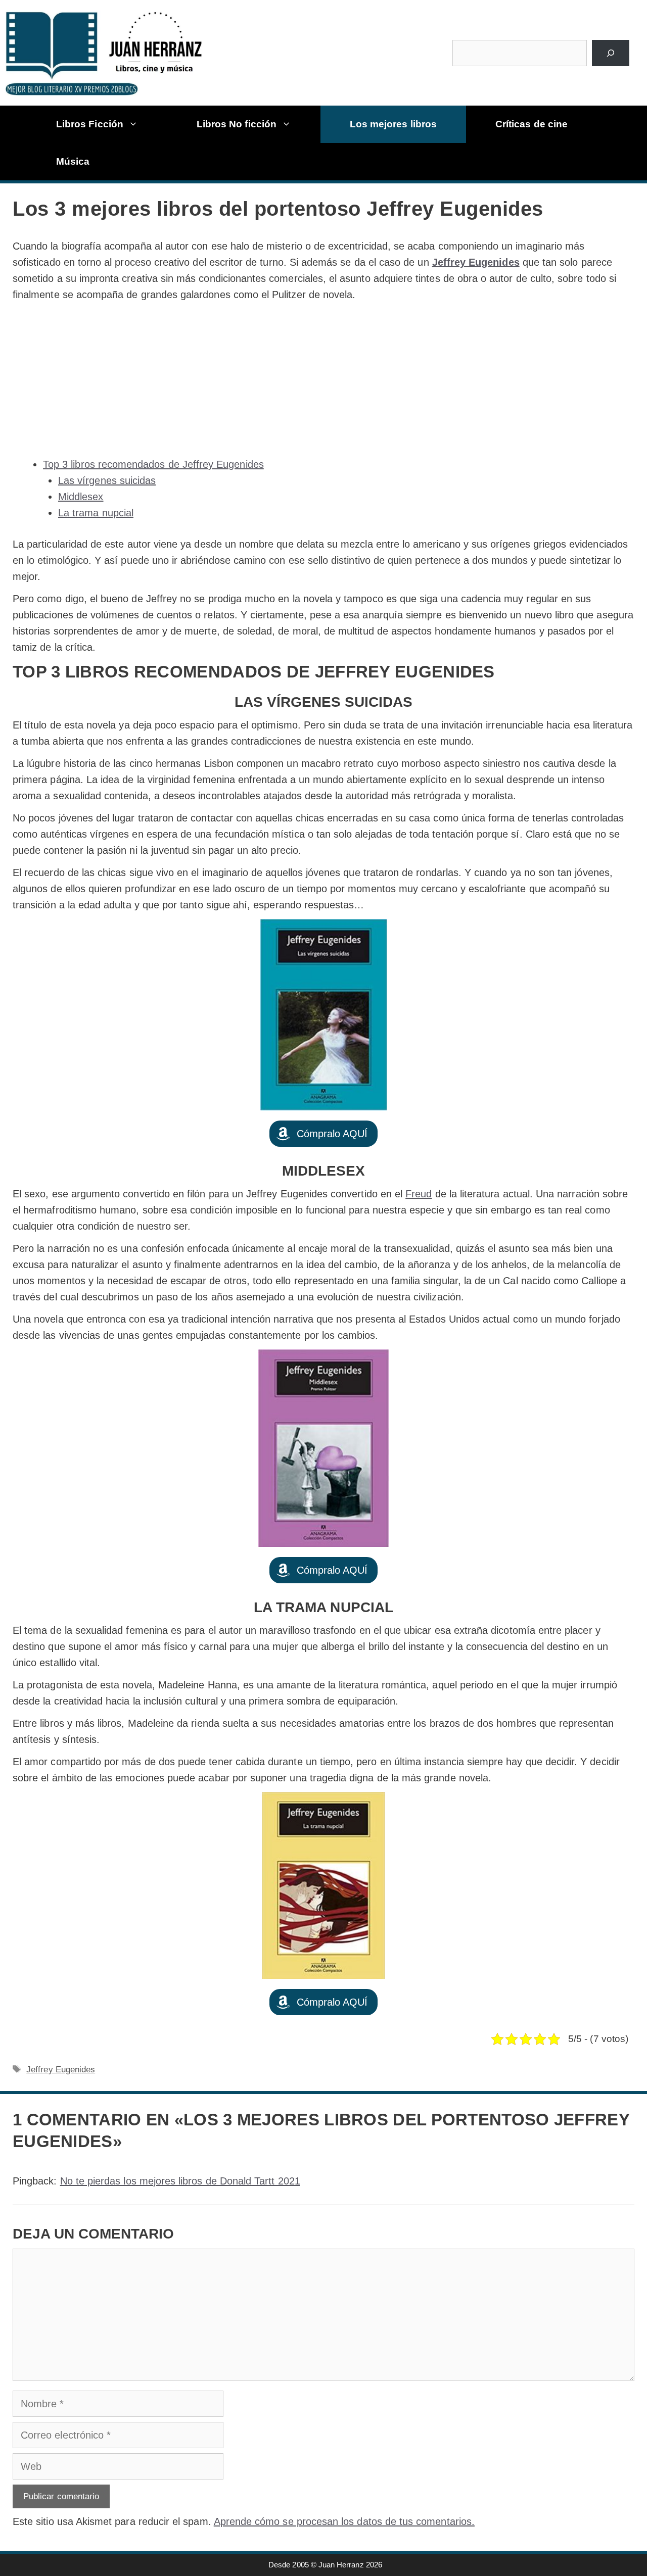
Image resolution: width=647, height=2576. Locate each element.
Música (73, 161)
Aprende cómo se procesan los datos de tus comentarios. (344, 2521)
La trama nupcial (96, 513)
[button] (324, 1134)
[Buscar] (610, 53)
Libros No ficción (237, 124)
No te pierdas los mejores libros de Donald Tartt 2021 (180, 2181)
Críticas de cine (532, 124)
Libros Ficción (90, 124)
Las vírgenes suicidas (107, 480)
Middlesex (81, 497)
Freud (419, 1194)
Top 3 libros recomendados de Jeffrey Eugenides (153, 464)
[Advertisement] (323, 379)
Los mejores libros (393, 124)
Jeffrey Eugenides (476, 262)
